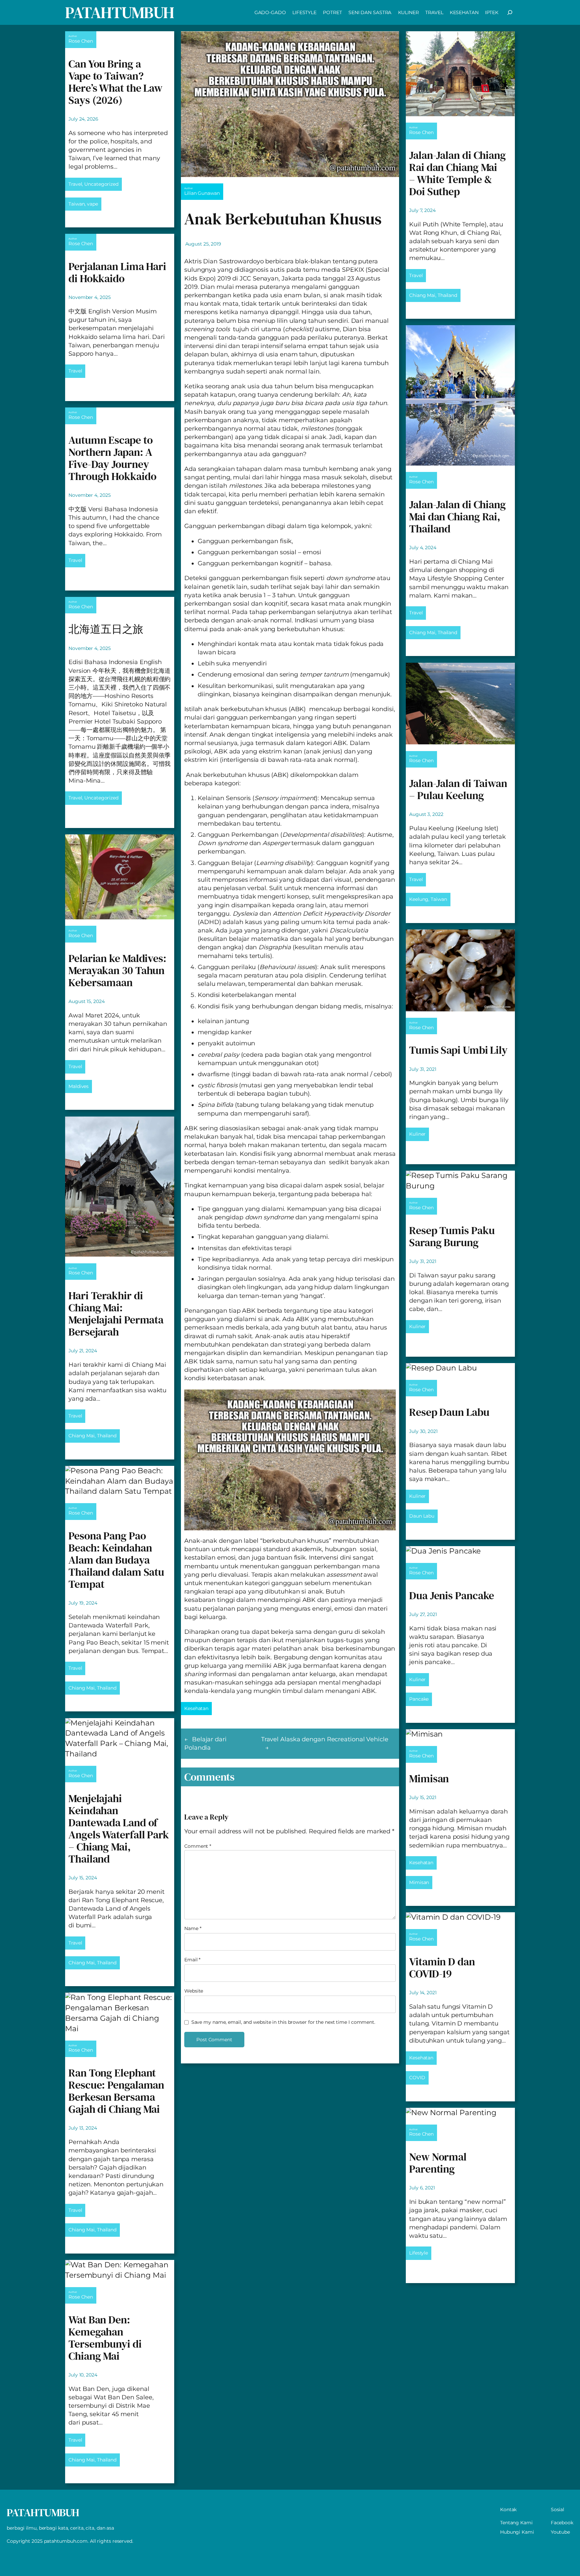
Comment (198, 1846)
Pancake (419, 1699)
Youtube (560, 2532)
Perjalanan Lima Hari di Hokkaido (117, 272)
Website (194, 1991)
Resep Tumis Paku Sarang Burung (452, 1236)
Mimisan (429, 1779)
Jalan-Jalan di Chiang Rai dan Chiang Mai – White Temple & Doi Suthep (457, 173)
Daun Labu (422, 1516)
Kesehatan (196, 1708)
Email (192, 1960)
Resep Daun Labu (449, 1412)
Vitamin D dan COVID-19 (442, 1968)
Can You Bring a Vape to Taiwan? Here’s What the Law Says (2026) (115, 82)
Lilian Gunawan (202, 193)
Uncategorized (101, 184)
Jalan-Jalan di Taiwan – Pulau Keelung (458, 789)
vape (92, 204)
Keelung (419, 899)
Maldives (79, 1086)
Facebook (562, 2523)
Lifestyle (419, 2253)
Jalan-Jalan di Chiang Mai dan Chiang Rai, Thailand (457, 517)
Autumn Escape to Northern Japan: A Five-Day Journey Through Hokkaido (112, 458)
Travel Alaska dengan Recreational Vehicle (325, 1739)
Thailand (107, 1436)
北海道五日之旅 (106, 629)
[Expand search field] (510, 12)
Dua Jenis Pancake (452, 1596)
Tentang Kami (516, 2523)
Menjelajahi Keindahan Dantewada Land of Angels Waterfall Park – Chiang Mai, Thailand (119, 1829)
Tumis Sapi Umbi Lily (458, 1050)
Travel (75, 184)
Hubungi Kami (517, 2532)
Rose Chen (81, 41)
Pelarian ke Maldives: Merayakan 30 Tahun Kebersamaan (117, 970)
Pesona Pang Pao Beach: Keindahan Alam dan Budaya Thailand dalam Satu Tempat (116, 1560)
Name (193, 1928)
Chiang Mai (82, 1436)
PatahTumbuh (120, 12)
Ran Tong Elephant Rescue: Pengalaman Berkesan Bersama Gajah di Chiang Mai (116, 2091)
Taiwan (77, 204)
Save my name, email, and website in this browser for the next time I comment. (283, 2022)
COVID (417, 2078)
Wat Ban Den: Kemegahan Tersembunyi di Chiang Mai (105, 2338)
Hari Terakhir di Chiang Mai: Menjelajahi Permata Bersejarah (116, 1314)
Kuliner (417, 1134)
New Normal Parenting (438, 2163)
